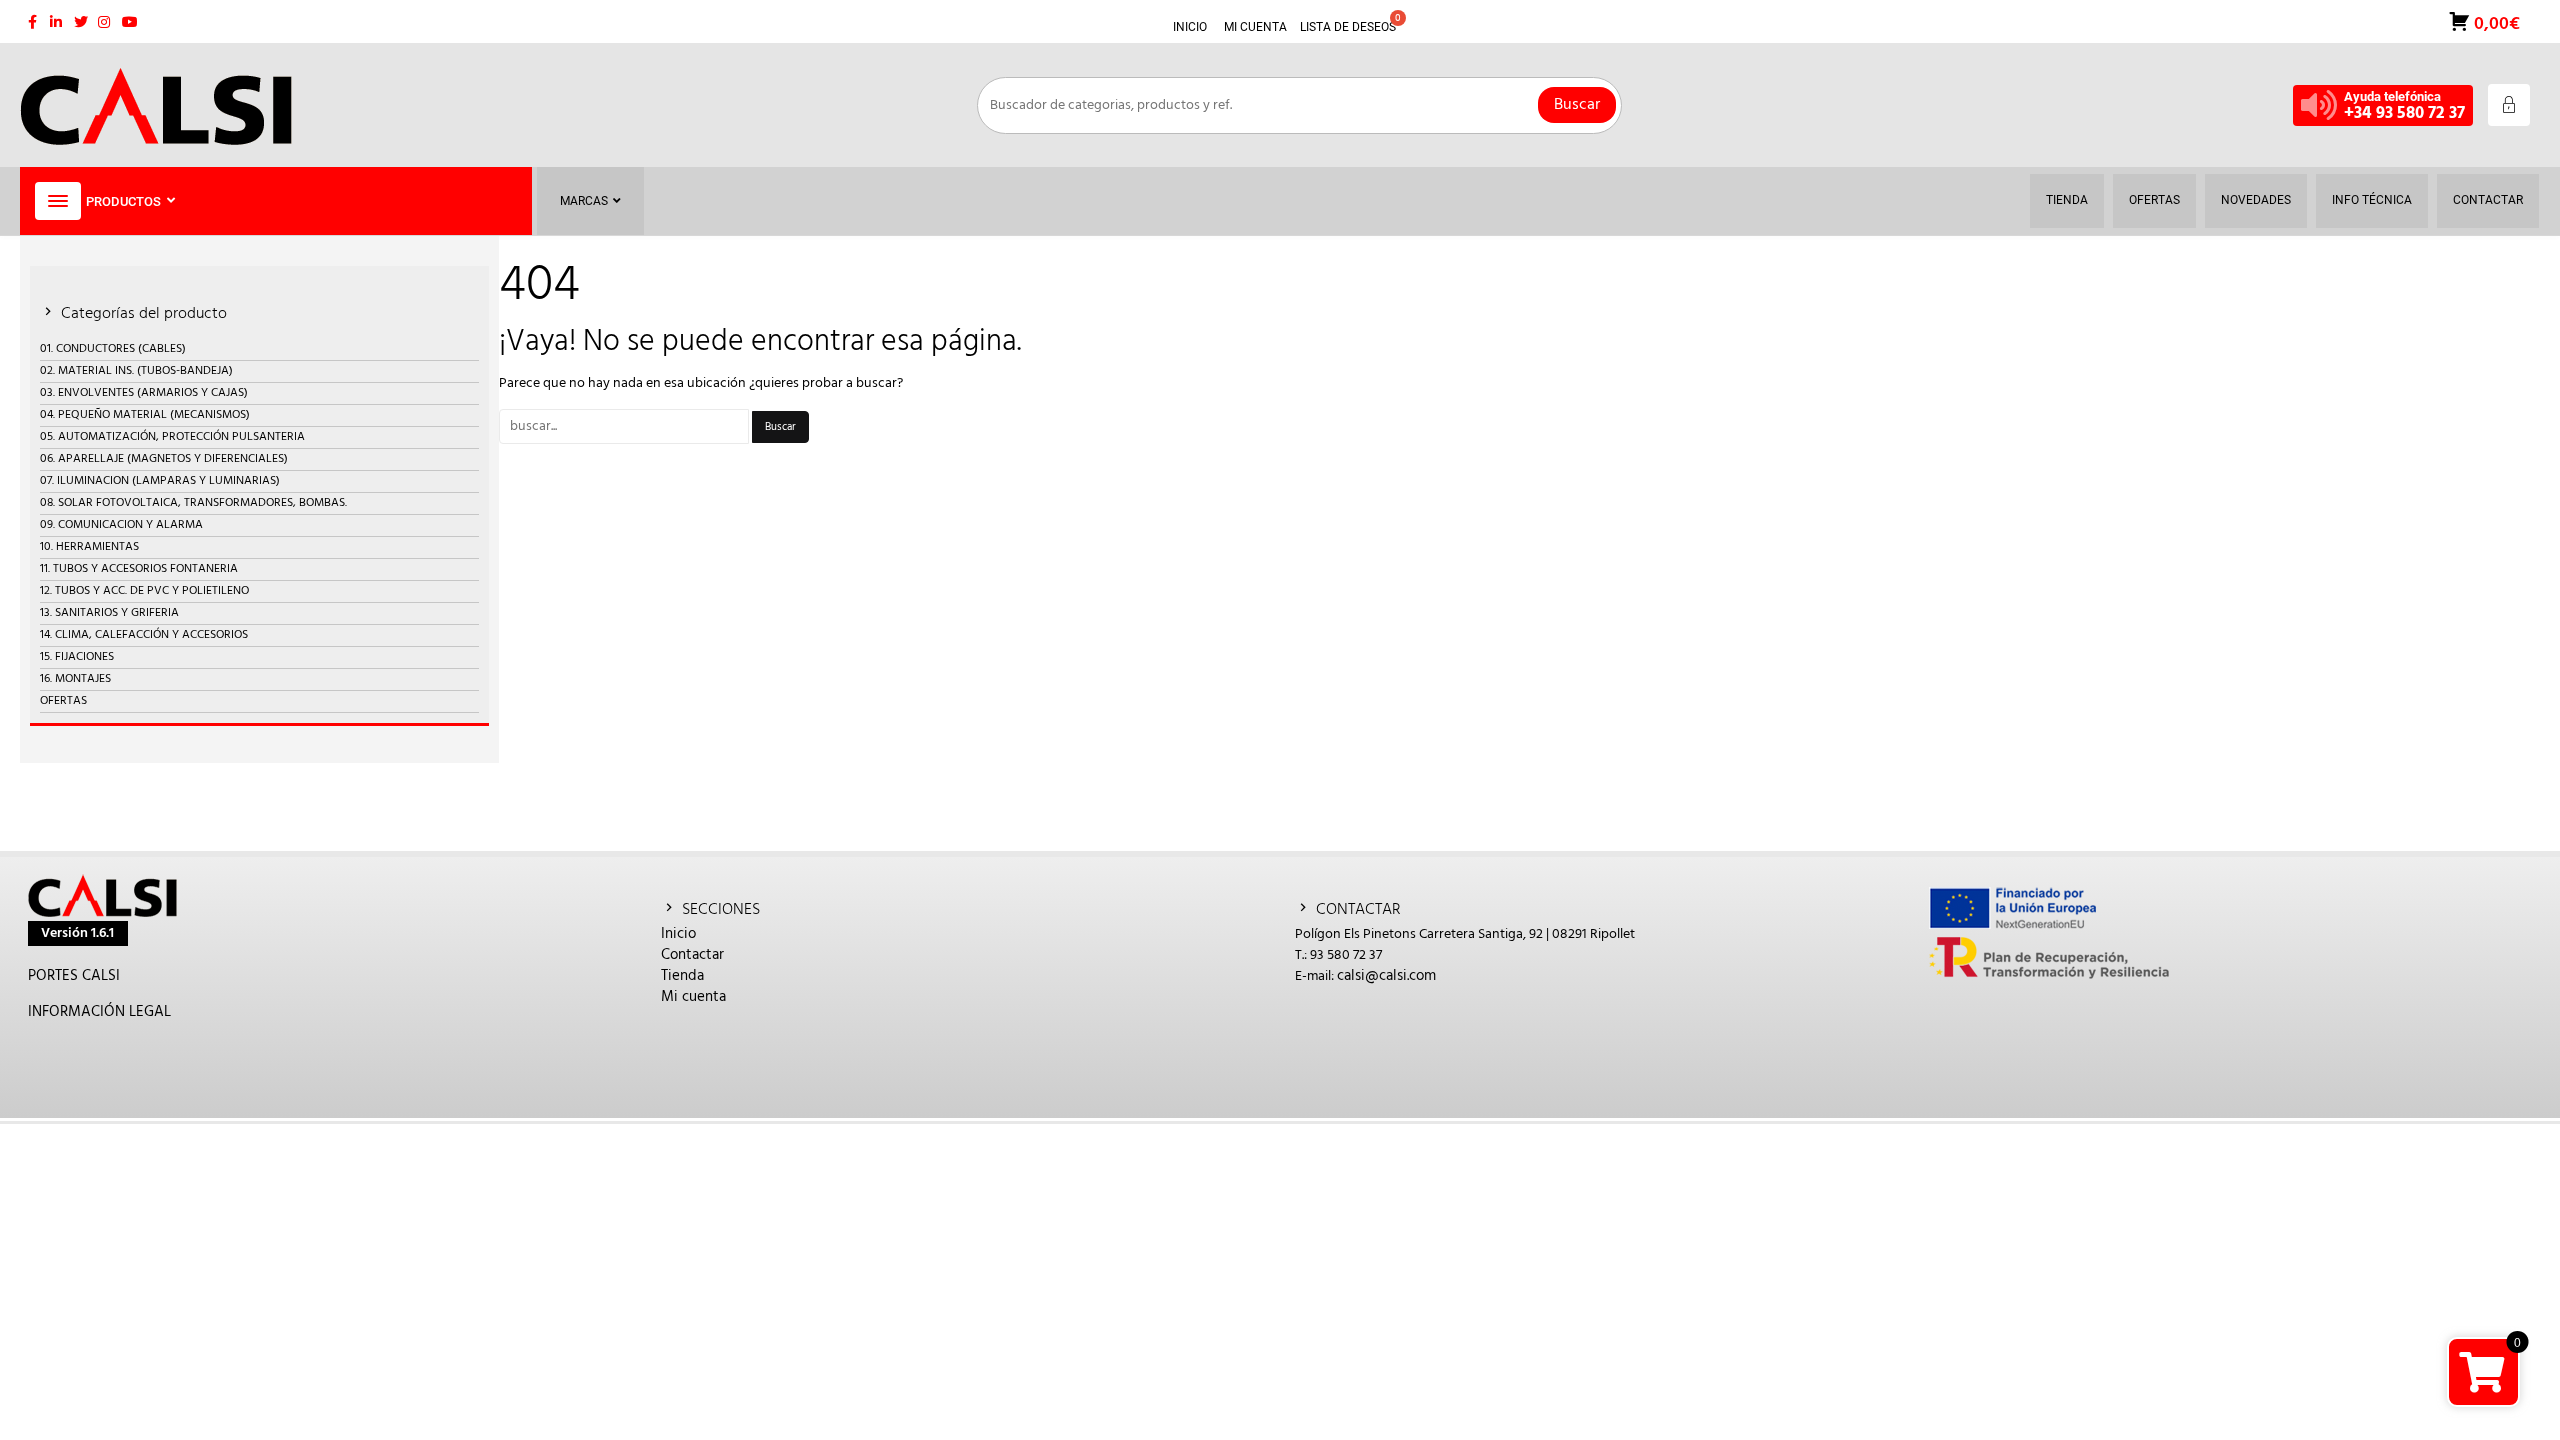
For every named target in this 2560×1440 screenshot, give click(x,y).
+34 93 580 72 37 (2404, 113)
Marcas (584, 201)
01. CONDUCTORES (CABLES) (113, 349)
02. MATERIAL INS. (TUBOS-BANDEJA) (136, 371)
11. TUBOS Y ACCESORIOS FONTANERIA (139, 569)
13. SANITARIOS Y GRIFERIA (109, 613)
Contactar (692, 955)
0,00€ (2495, 22)
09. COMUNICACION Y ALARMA (121, 525)
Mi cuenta (693, 997)
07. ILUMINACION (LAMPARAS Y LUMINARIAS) (160, 481)
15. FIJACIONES (77, 657)
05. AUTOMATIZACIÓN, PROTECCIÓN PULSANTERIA (172, 437)
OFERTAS (63, 701)
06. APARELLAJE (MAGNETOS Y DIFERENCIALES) (164, 459)
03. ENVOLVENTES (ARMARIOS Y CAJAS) (144, 393)
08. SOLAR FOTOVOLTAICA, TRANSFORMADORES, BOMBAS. (193, 503)
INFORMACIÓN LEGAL (99, 1012)
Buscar (1577, 105)
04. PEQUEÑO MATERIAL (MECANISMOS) (145, 415)
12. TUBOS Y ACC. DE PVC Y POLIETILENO (144, 591)
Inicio (678, 934)
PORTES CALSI (74, 976)
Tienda (682, 976)
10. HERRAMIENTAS (89, 547)
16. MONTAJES (75, 679)
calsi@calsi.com (1386, 976)
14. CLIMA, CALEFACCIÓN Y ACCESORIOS (144, 635)
